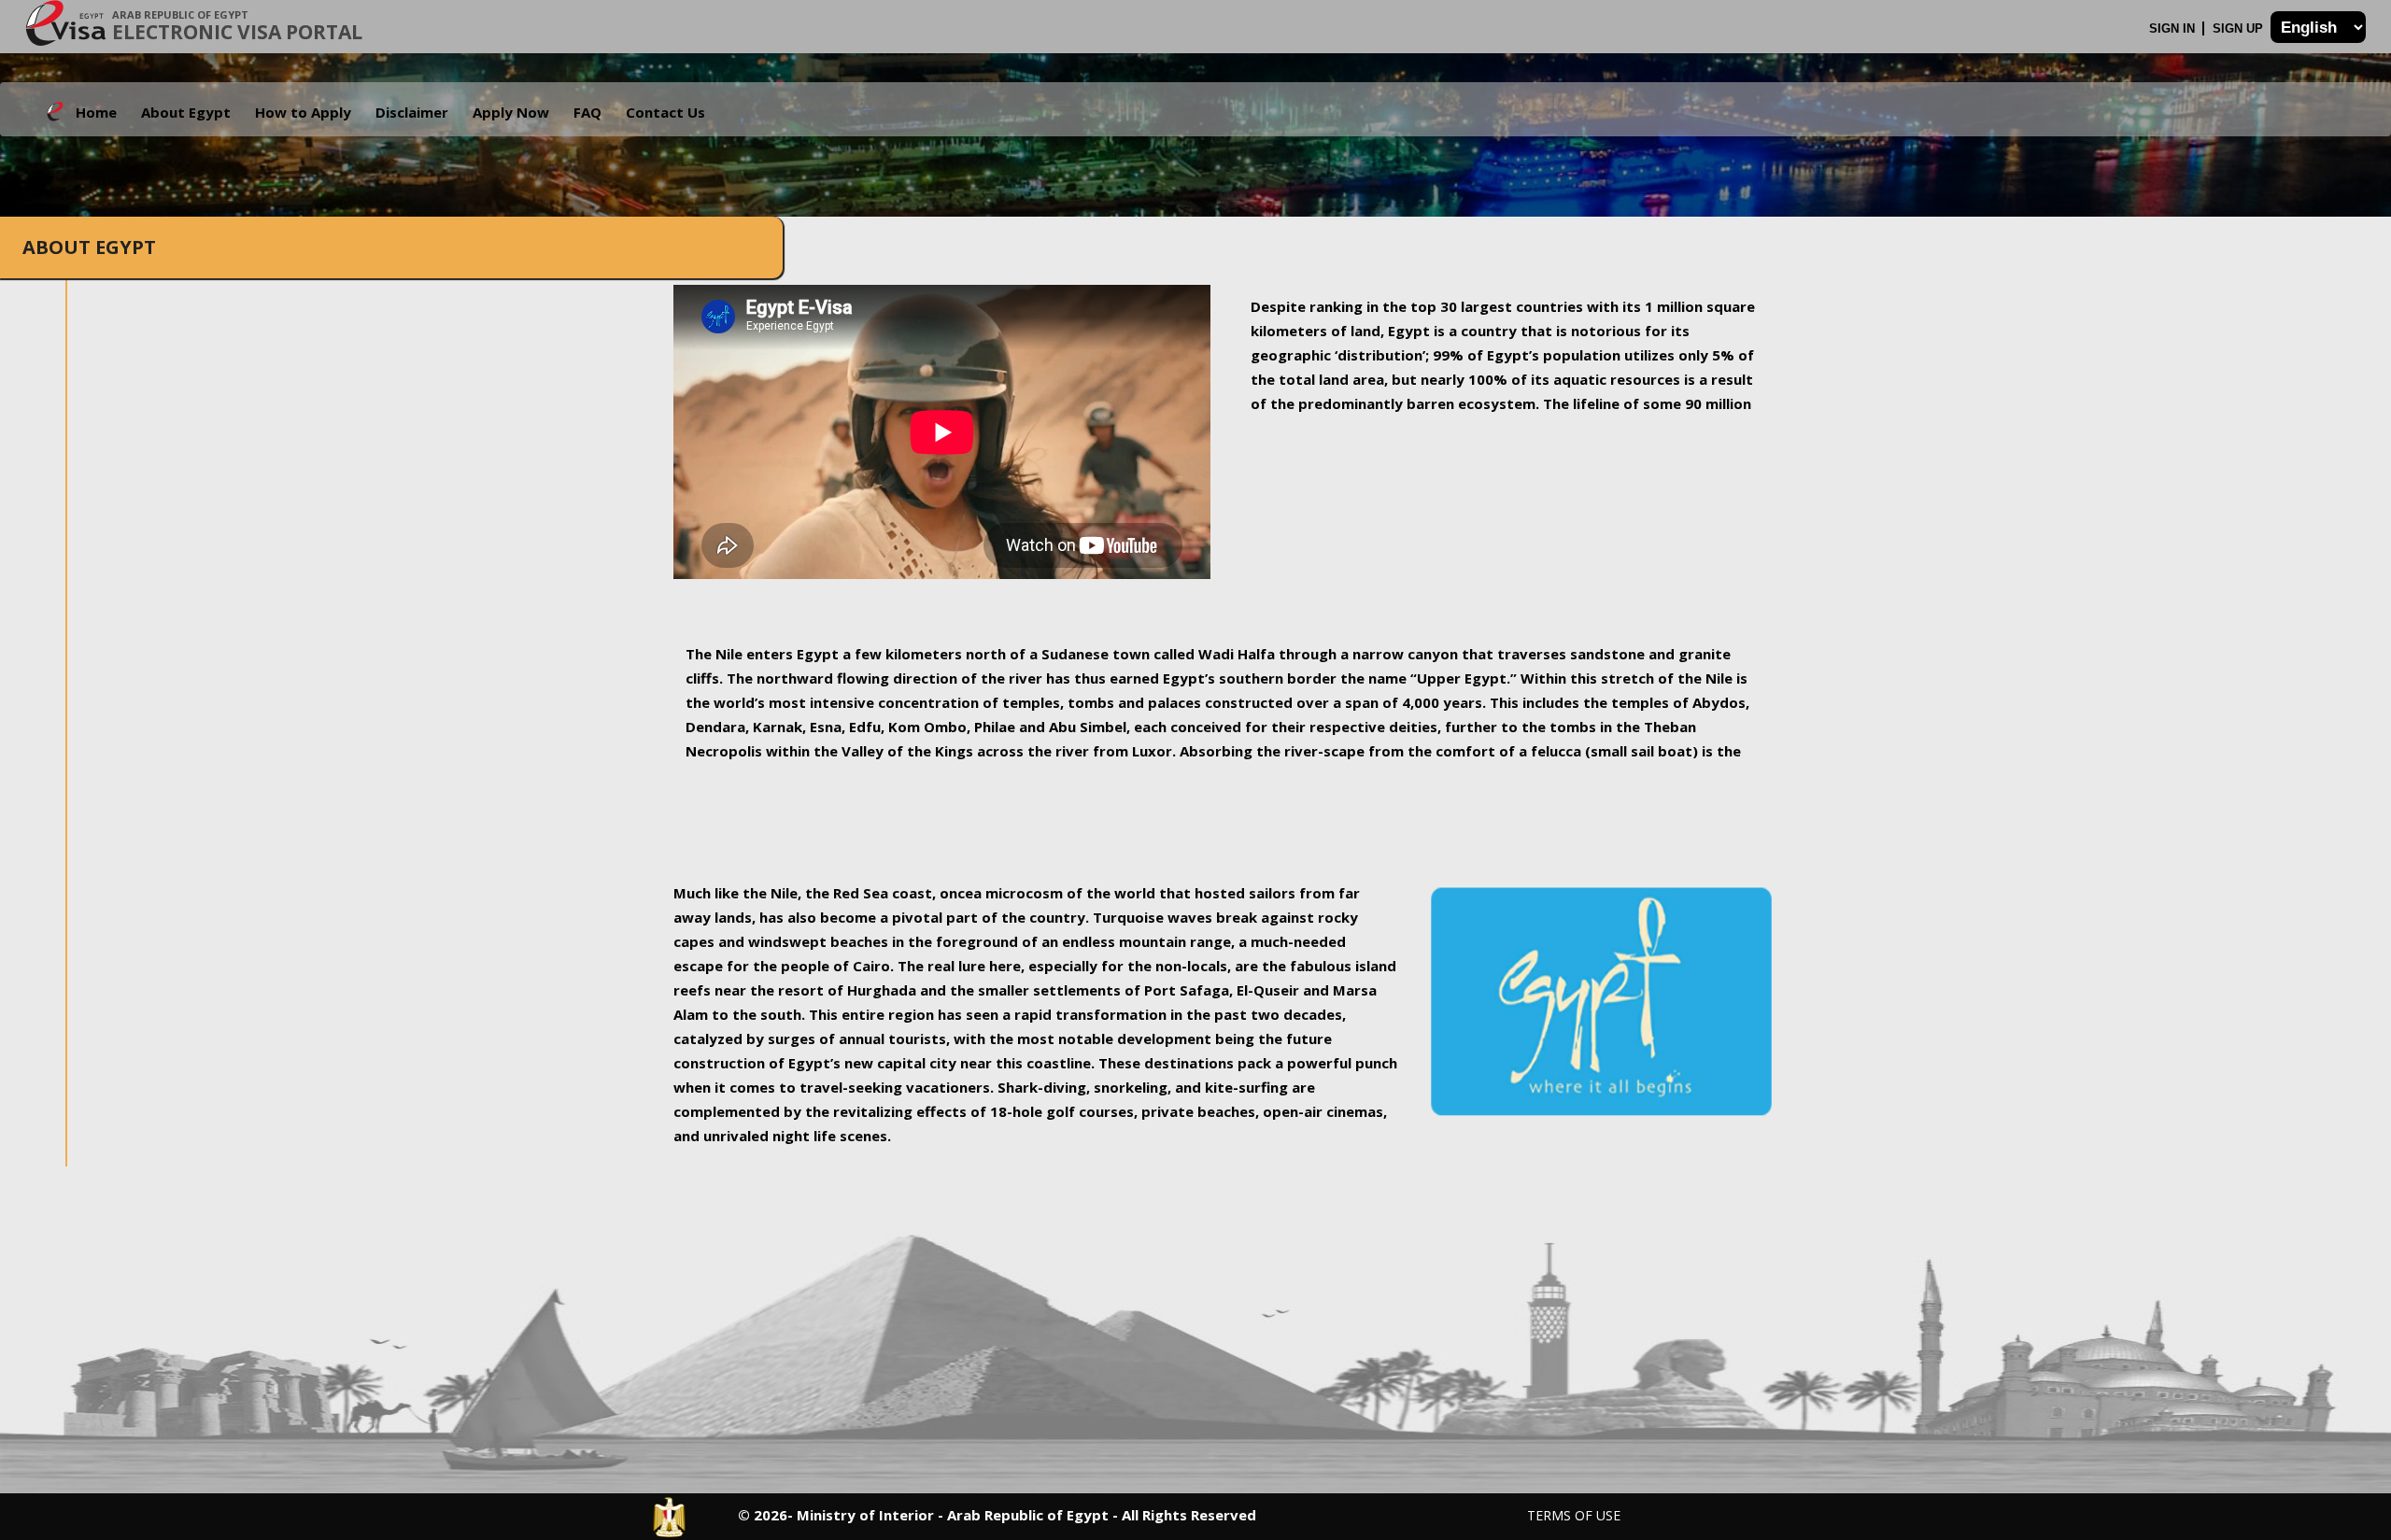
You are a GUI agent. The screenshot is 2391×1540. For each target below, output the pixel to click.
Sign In (2174, 28)
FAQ (587, 112)
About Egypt (186, 112)
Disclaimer (412, 112)
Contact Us (665, 112)
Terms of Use (1574, 1515)
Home (96, 112)
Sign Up (2240, 28)
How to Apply (303, 112)
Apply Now (511, 112)
